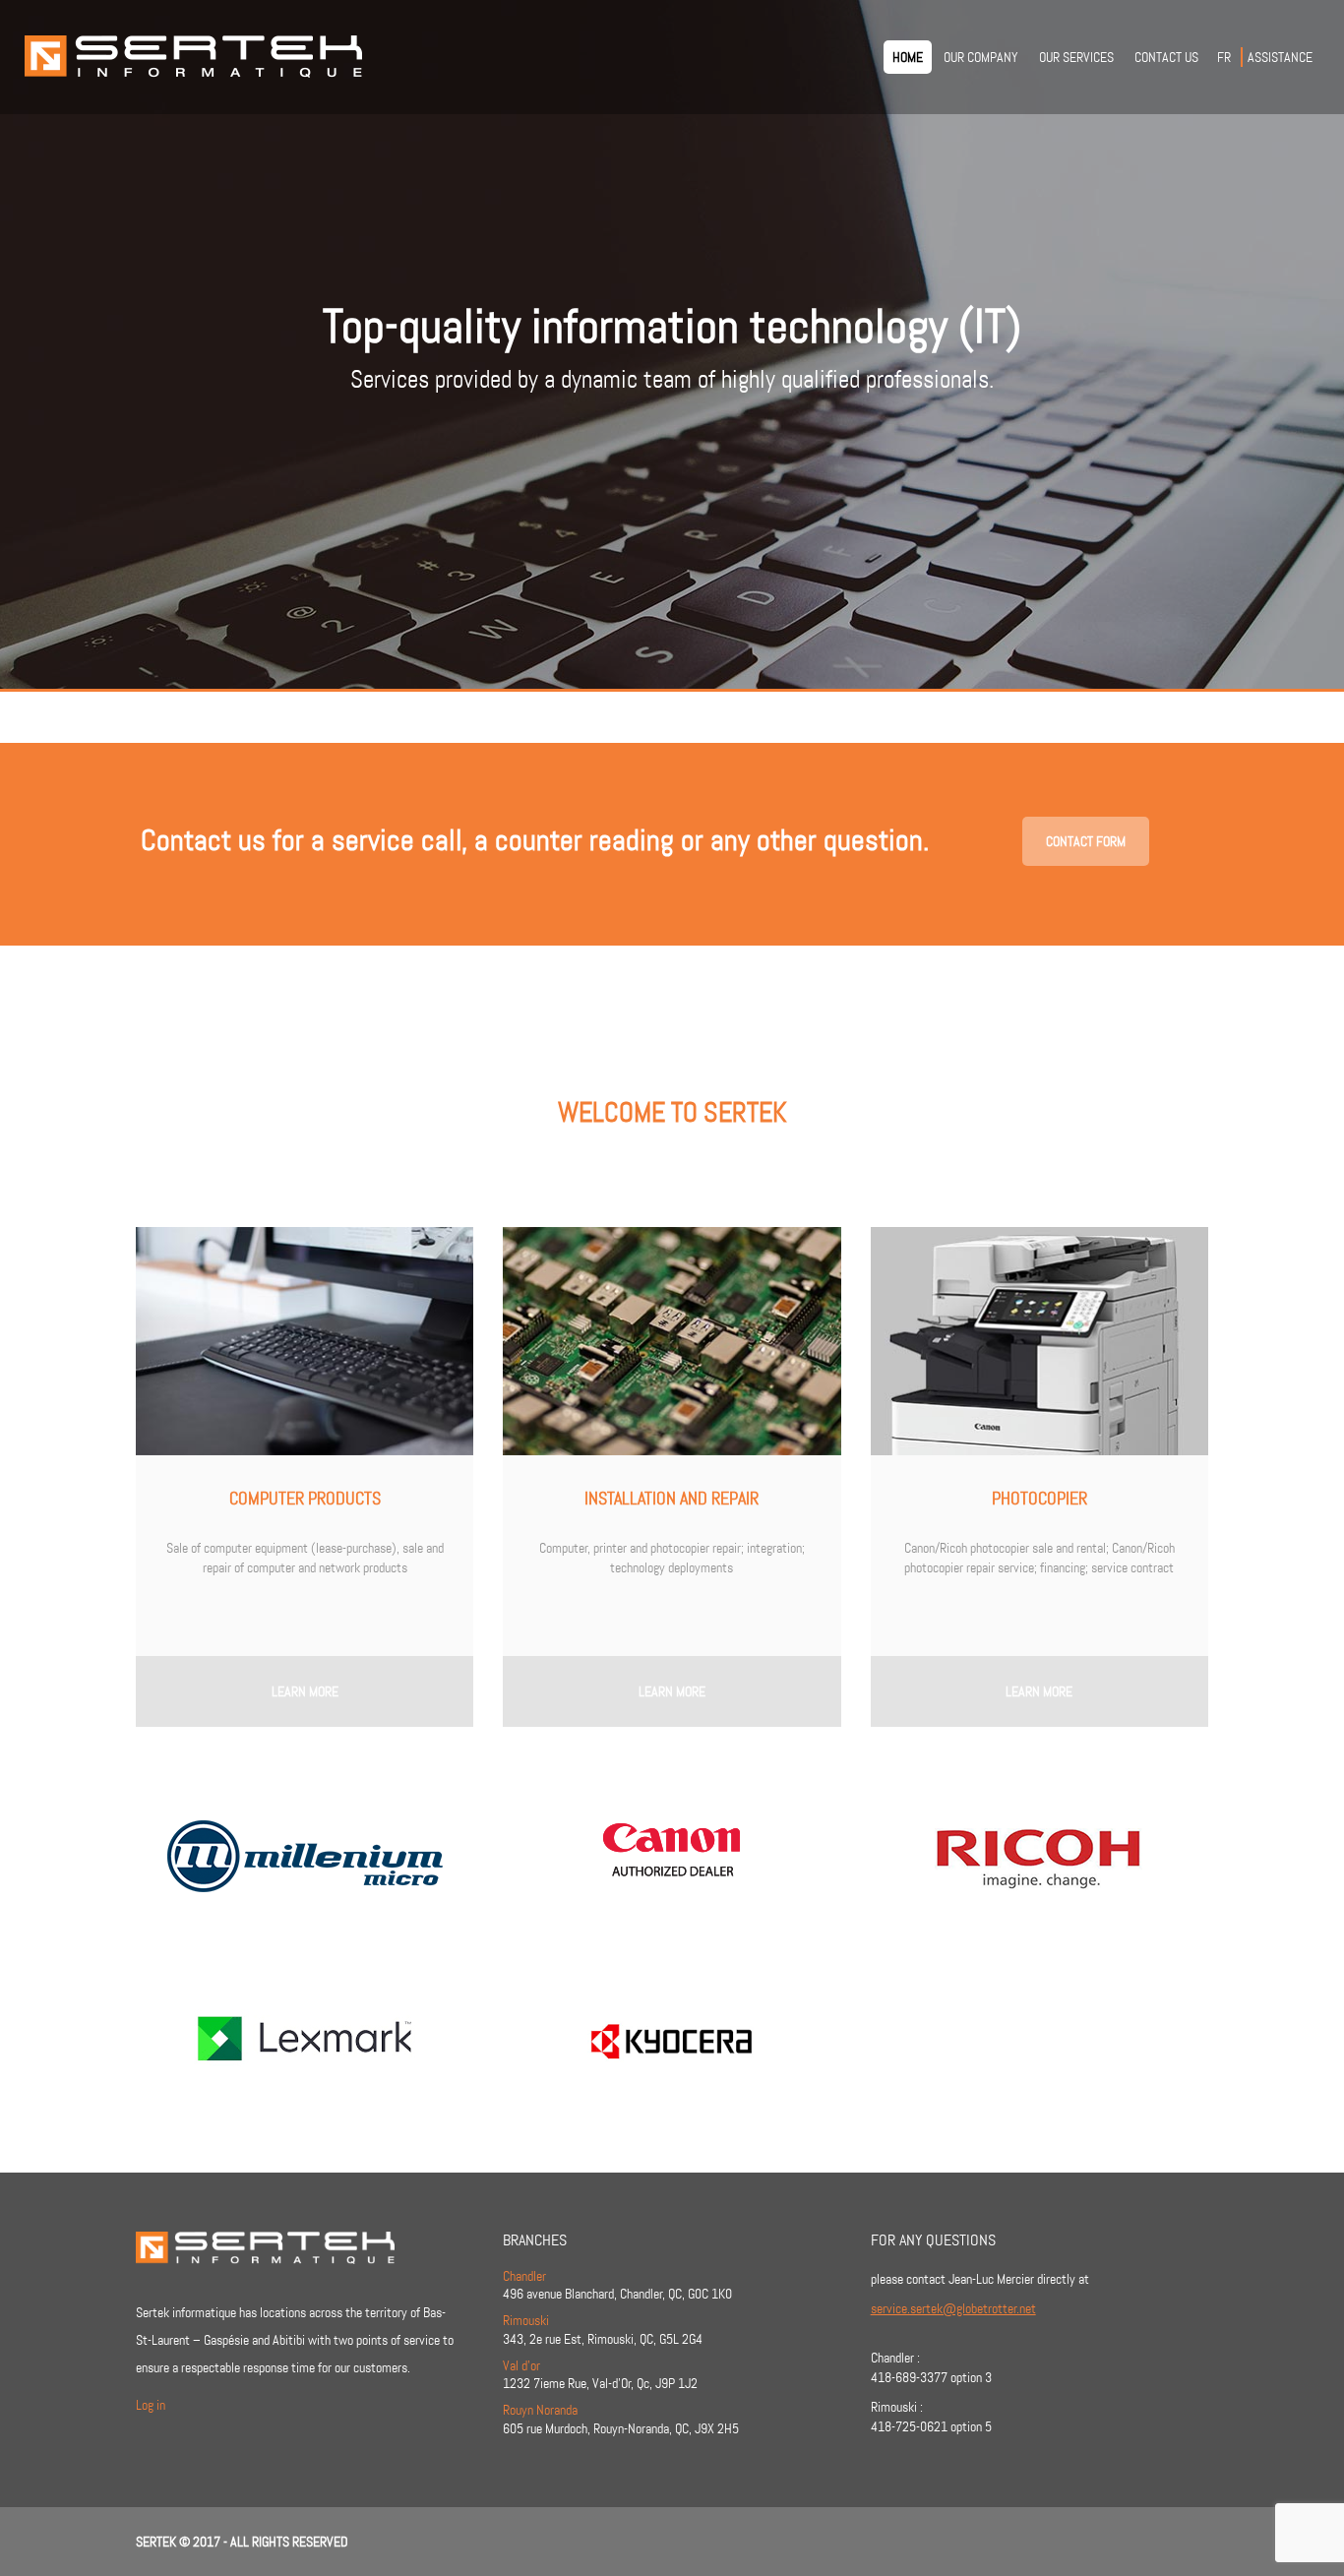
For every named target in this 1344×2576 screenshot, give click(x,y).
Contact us (1166, 57)
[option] (672, 344)
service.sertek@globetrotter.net (953, 2308)
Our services (1076, 57)
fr (1224, 57)
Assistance (1280, 57)
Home (908, 57)
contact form (1086, 841)
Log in (151, 2405)
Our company (981, 57)
